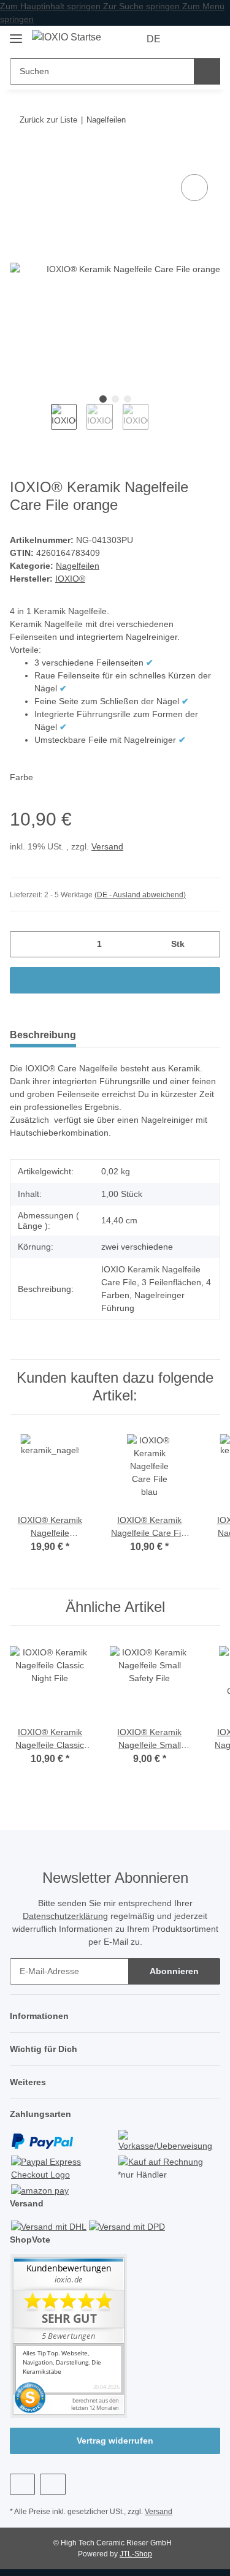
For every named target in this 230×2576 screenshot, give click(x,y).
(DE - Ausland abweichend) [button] (140, 895)
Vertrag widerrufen (115, 2441)
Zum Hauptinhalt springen (52, 6)
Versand (107, 846)
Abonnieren (174, 1971)
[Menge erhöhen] (206, 944)
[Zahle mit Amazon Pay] (40, 2190)
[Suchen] (207, 71)
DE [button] (154, 39)
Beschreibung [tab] (43, 1035)
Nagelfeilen (78, 566)
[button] (188, 39)
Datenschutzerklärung (65, 1916)
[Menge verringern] (24, 944)
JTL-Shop (136, 2554)
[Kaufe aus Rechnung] (161, 2161)
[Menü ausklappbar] (16, 33)
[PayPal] (42, 2141)
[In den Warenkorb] (20, 158)
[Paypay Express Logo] (63, 2167)
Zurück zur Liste (48, 120)
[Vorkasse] (168, 2141)
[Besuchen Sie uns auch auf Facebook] (22, 2484)
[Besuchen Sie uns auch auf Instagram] (52, 2484)
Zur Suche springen (143, 6)
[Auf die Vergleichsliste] (194, 188)
